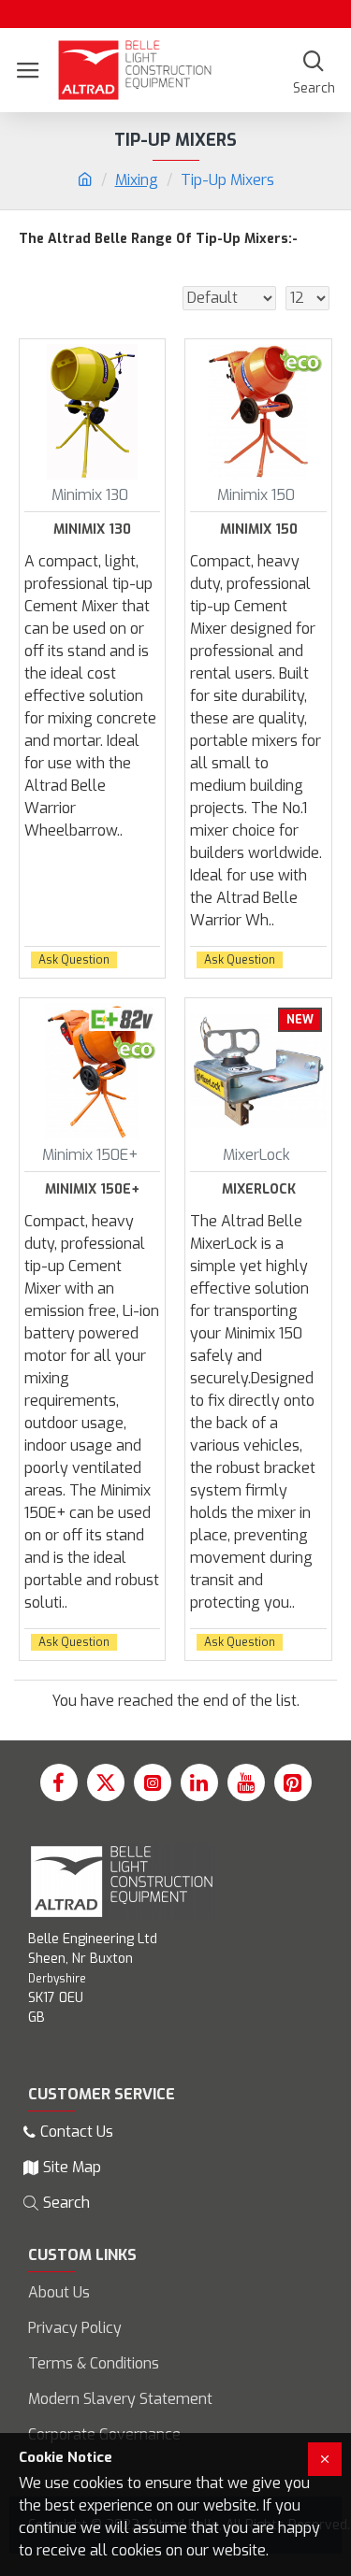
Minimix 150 (259, 530)
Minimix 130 (92, 530)
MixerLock (259, 1190)
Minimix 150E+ (92, 1190)
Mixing (137, 180)
